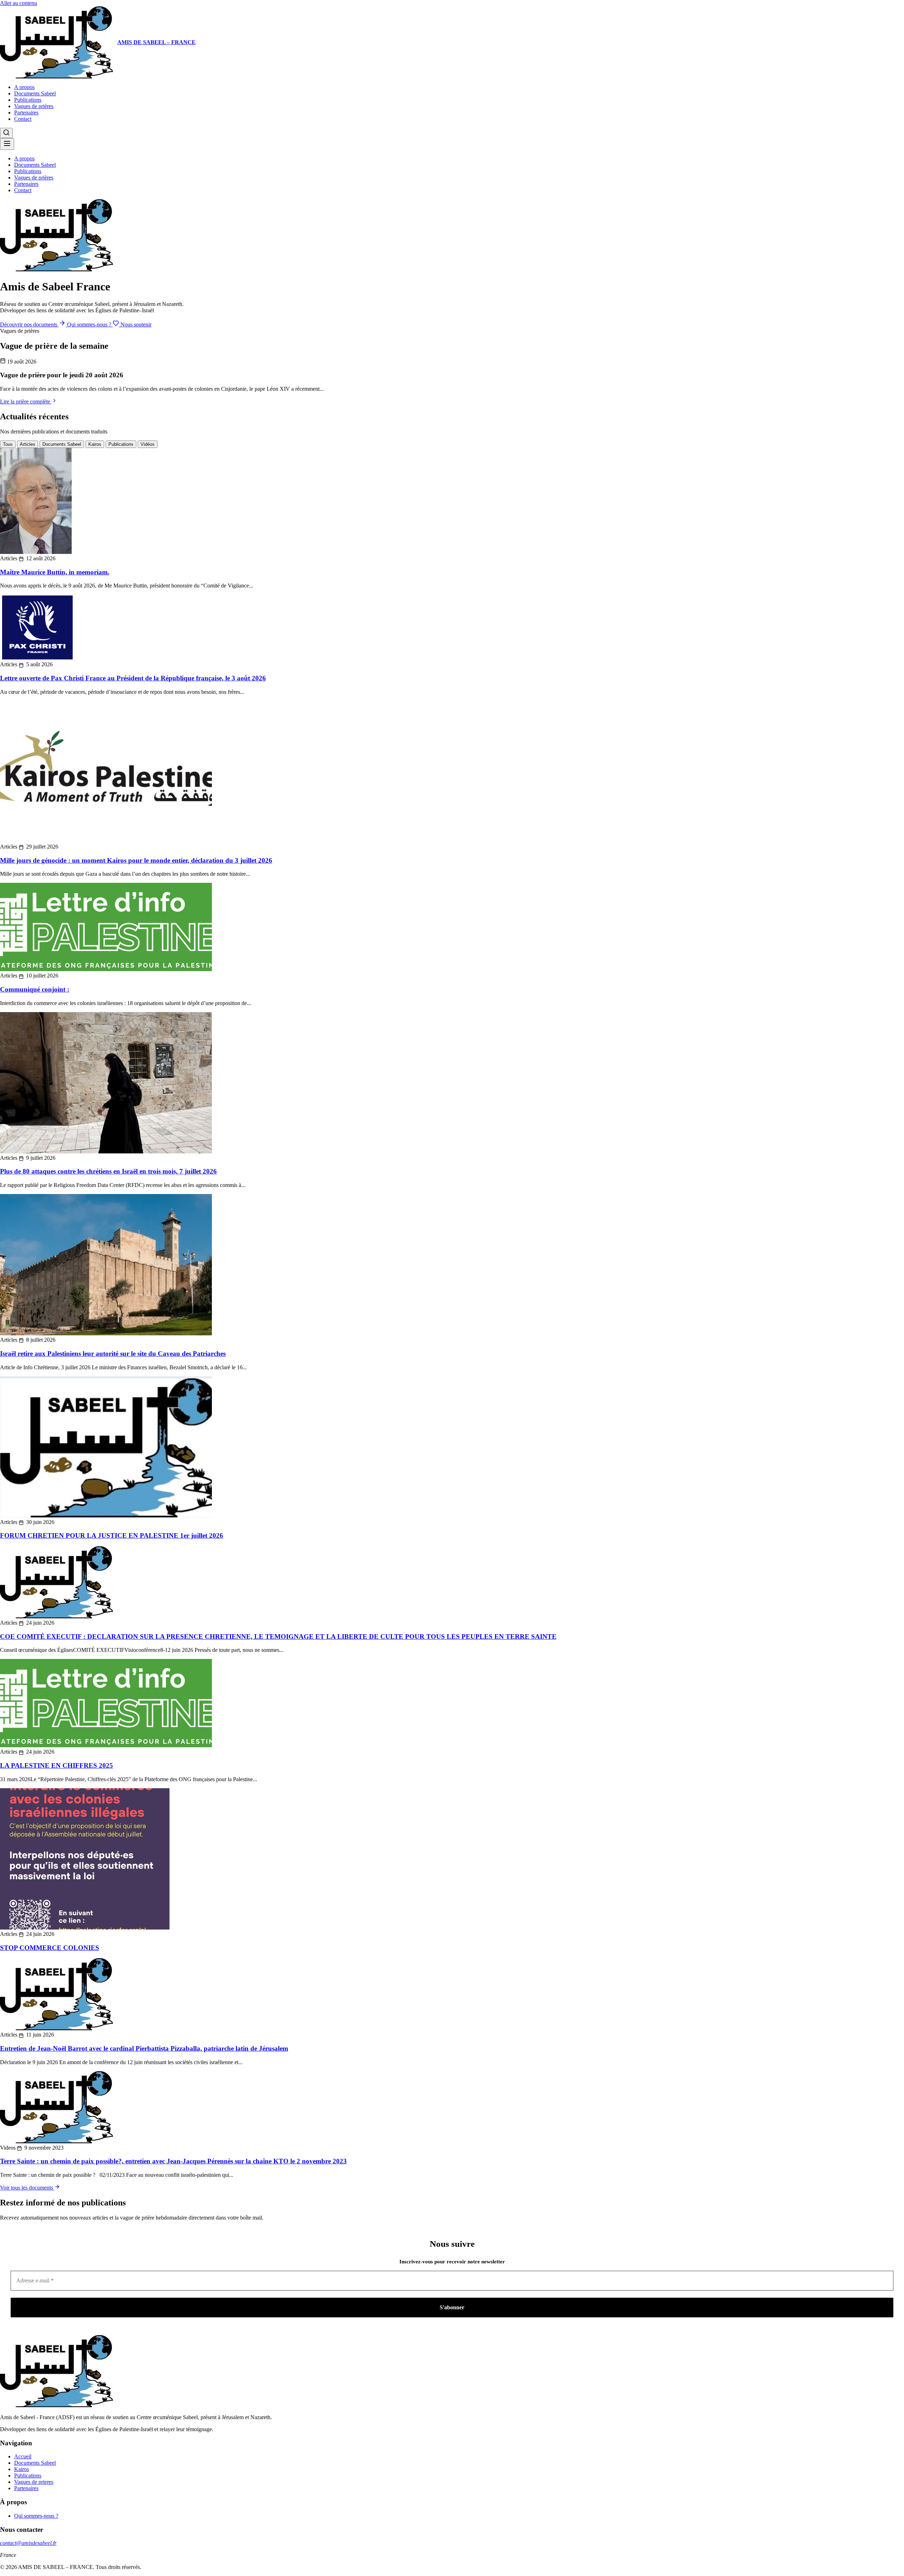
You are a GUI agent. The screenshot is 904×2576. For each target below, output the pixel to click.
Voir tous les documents (27, 2188)
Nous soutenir (135, 324)
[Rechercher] (6, 133)
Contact (23, 119)
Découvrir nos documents (29, 324)
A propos (24, 87)
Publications (28, 100)
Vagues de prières (34, 106)
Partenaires (26, 113)
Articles (28, 444)
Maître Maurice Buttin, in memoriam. (55, 572)
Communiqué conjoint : (35, 989)
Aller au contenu (19, 3)
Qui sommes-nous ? (90, 324)
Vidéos (148, 444)
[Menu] (7, 144)
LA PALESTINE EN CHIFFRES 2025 (56, 1765)
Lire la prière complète (26, 401)
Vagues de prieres (34, 2482)
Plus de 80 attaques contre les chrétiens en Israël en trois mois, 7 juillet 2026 (108, 1171)
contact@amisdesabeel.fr (28, 2543)
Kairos (95, 444)
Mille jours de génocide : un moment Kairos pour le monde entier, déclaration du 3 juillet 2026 (136, 860)
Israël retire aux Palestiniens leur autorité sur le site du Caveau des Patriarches (113, 1354)
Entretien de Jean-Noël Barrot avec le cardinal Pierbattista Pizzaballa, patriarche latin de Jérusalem (144, 2048)
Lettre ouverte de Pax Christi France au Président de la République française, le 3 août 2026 (133, 678)
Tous (8, 444)
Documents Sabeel (35, 93)
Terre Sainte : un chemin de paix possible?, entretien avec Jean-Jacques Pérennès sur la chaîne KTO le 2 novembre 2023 (173, 2161)
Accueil (23, 2456)
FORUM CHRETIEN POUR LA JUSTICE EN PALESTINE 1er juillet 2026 (112, 1535)
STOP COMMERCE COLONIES (50, 1948)
